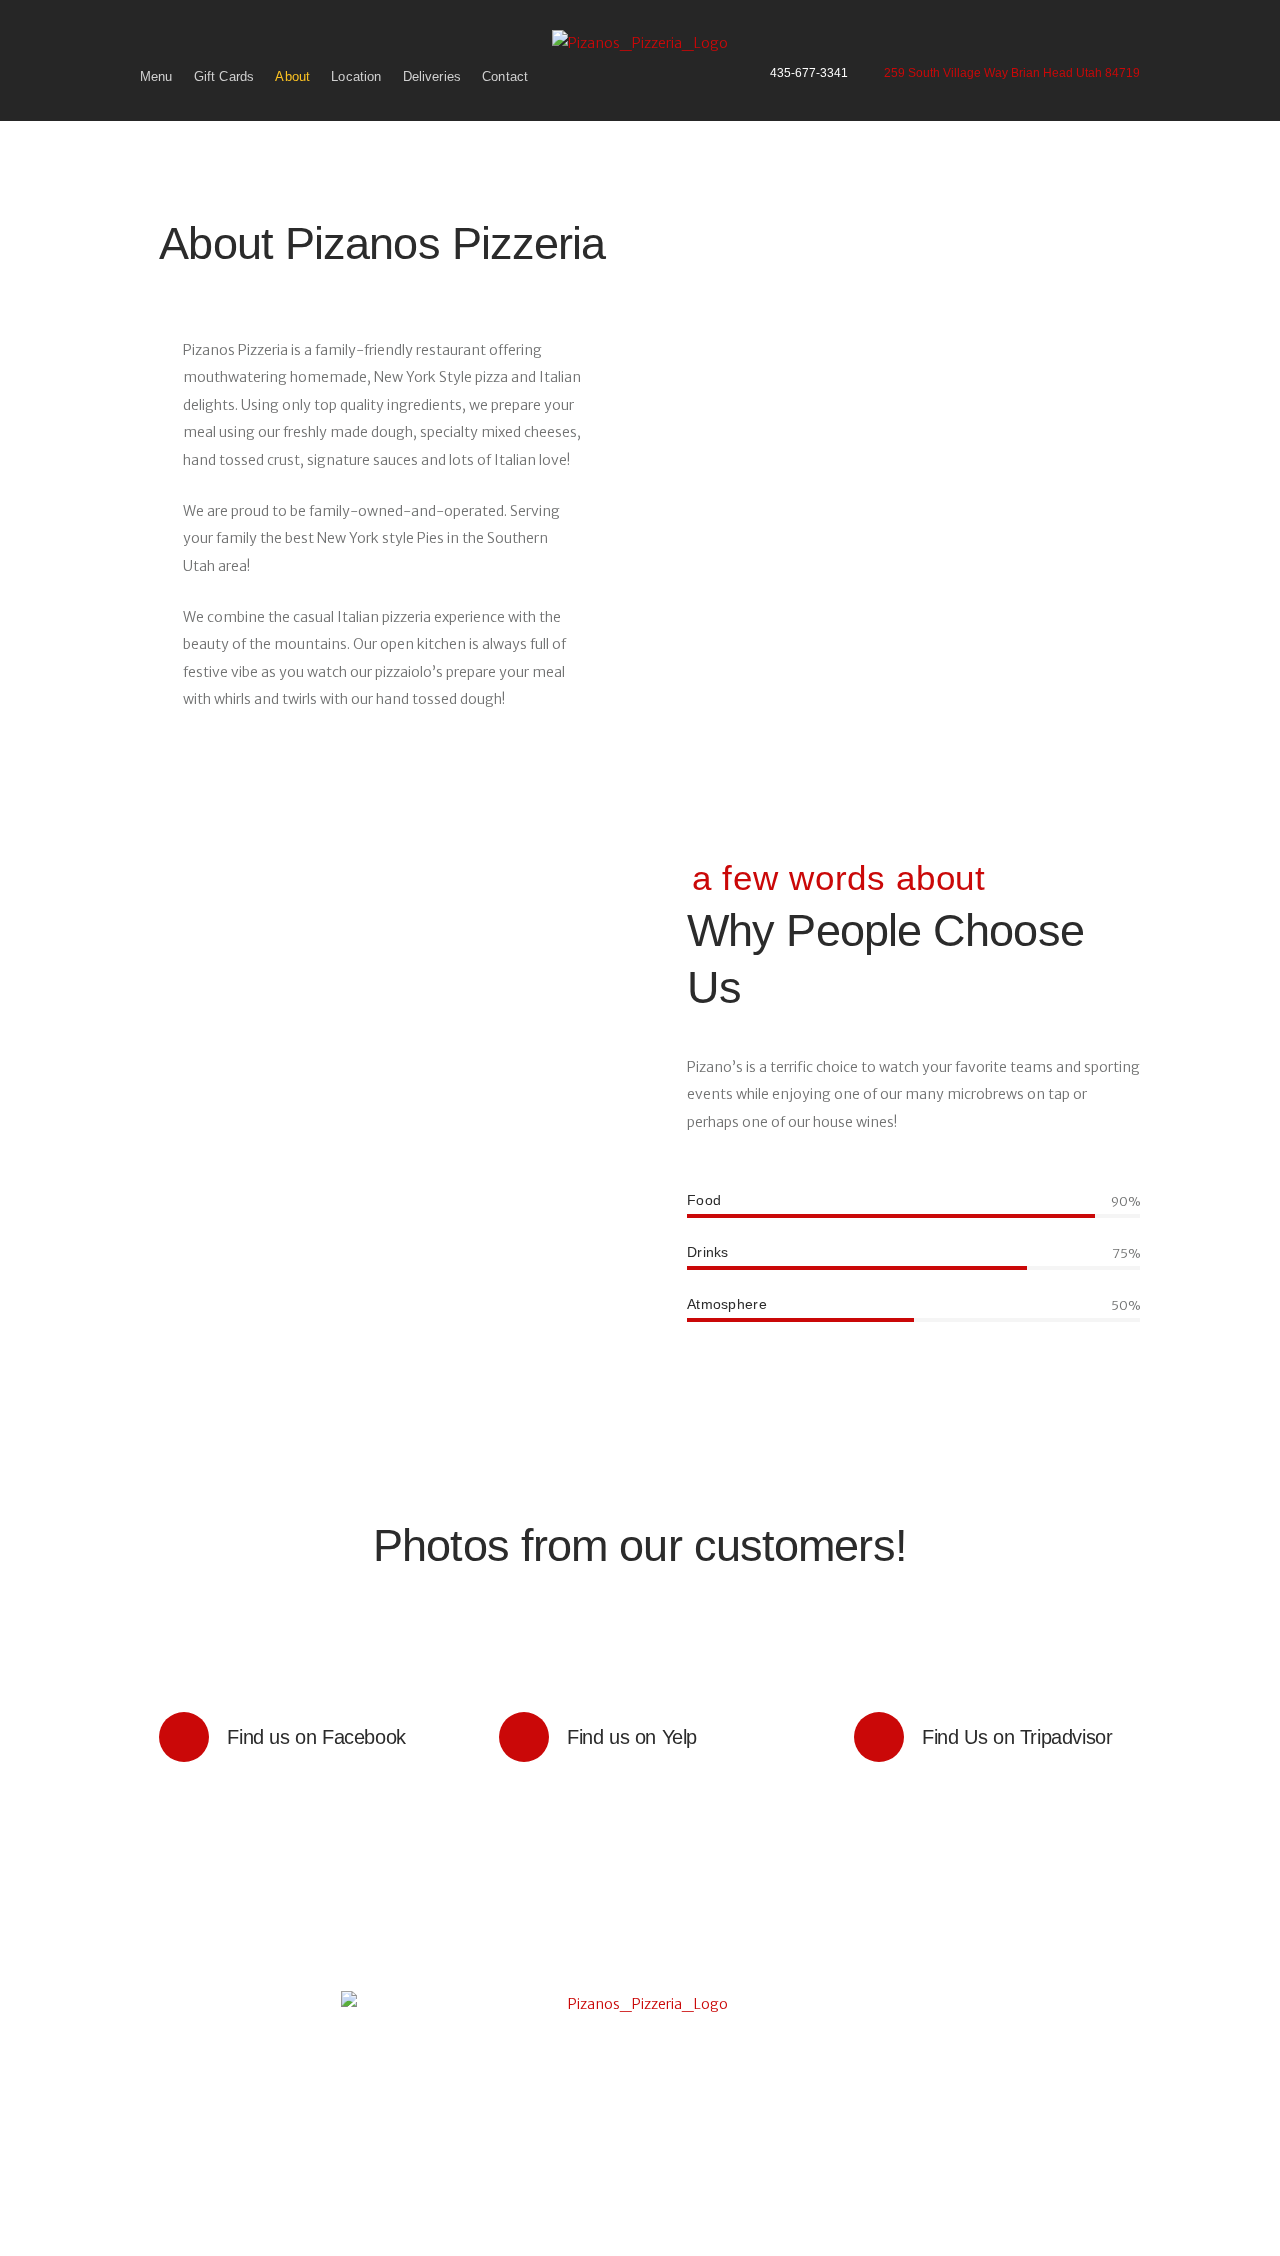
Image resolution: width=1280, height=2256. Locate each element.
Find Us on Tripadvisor (1017, 1737)
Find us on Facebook (330, 1737)
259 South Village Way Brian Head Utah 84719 (1012, 73)
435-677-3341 (809, 74)
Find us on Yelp (674, 1737)
